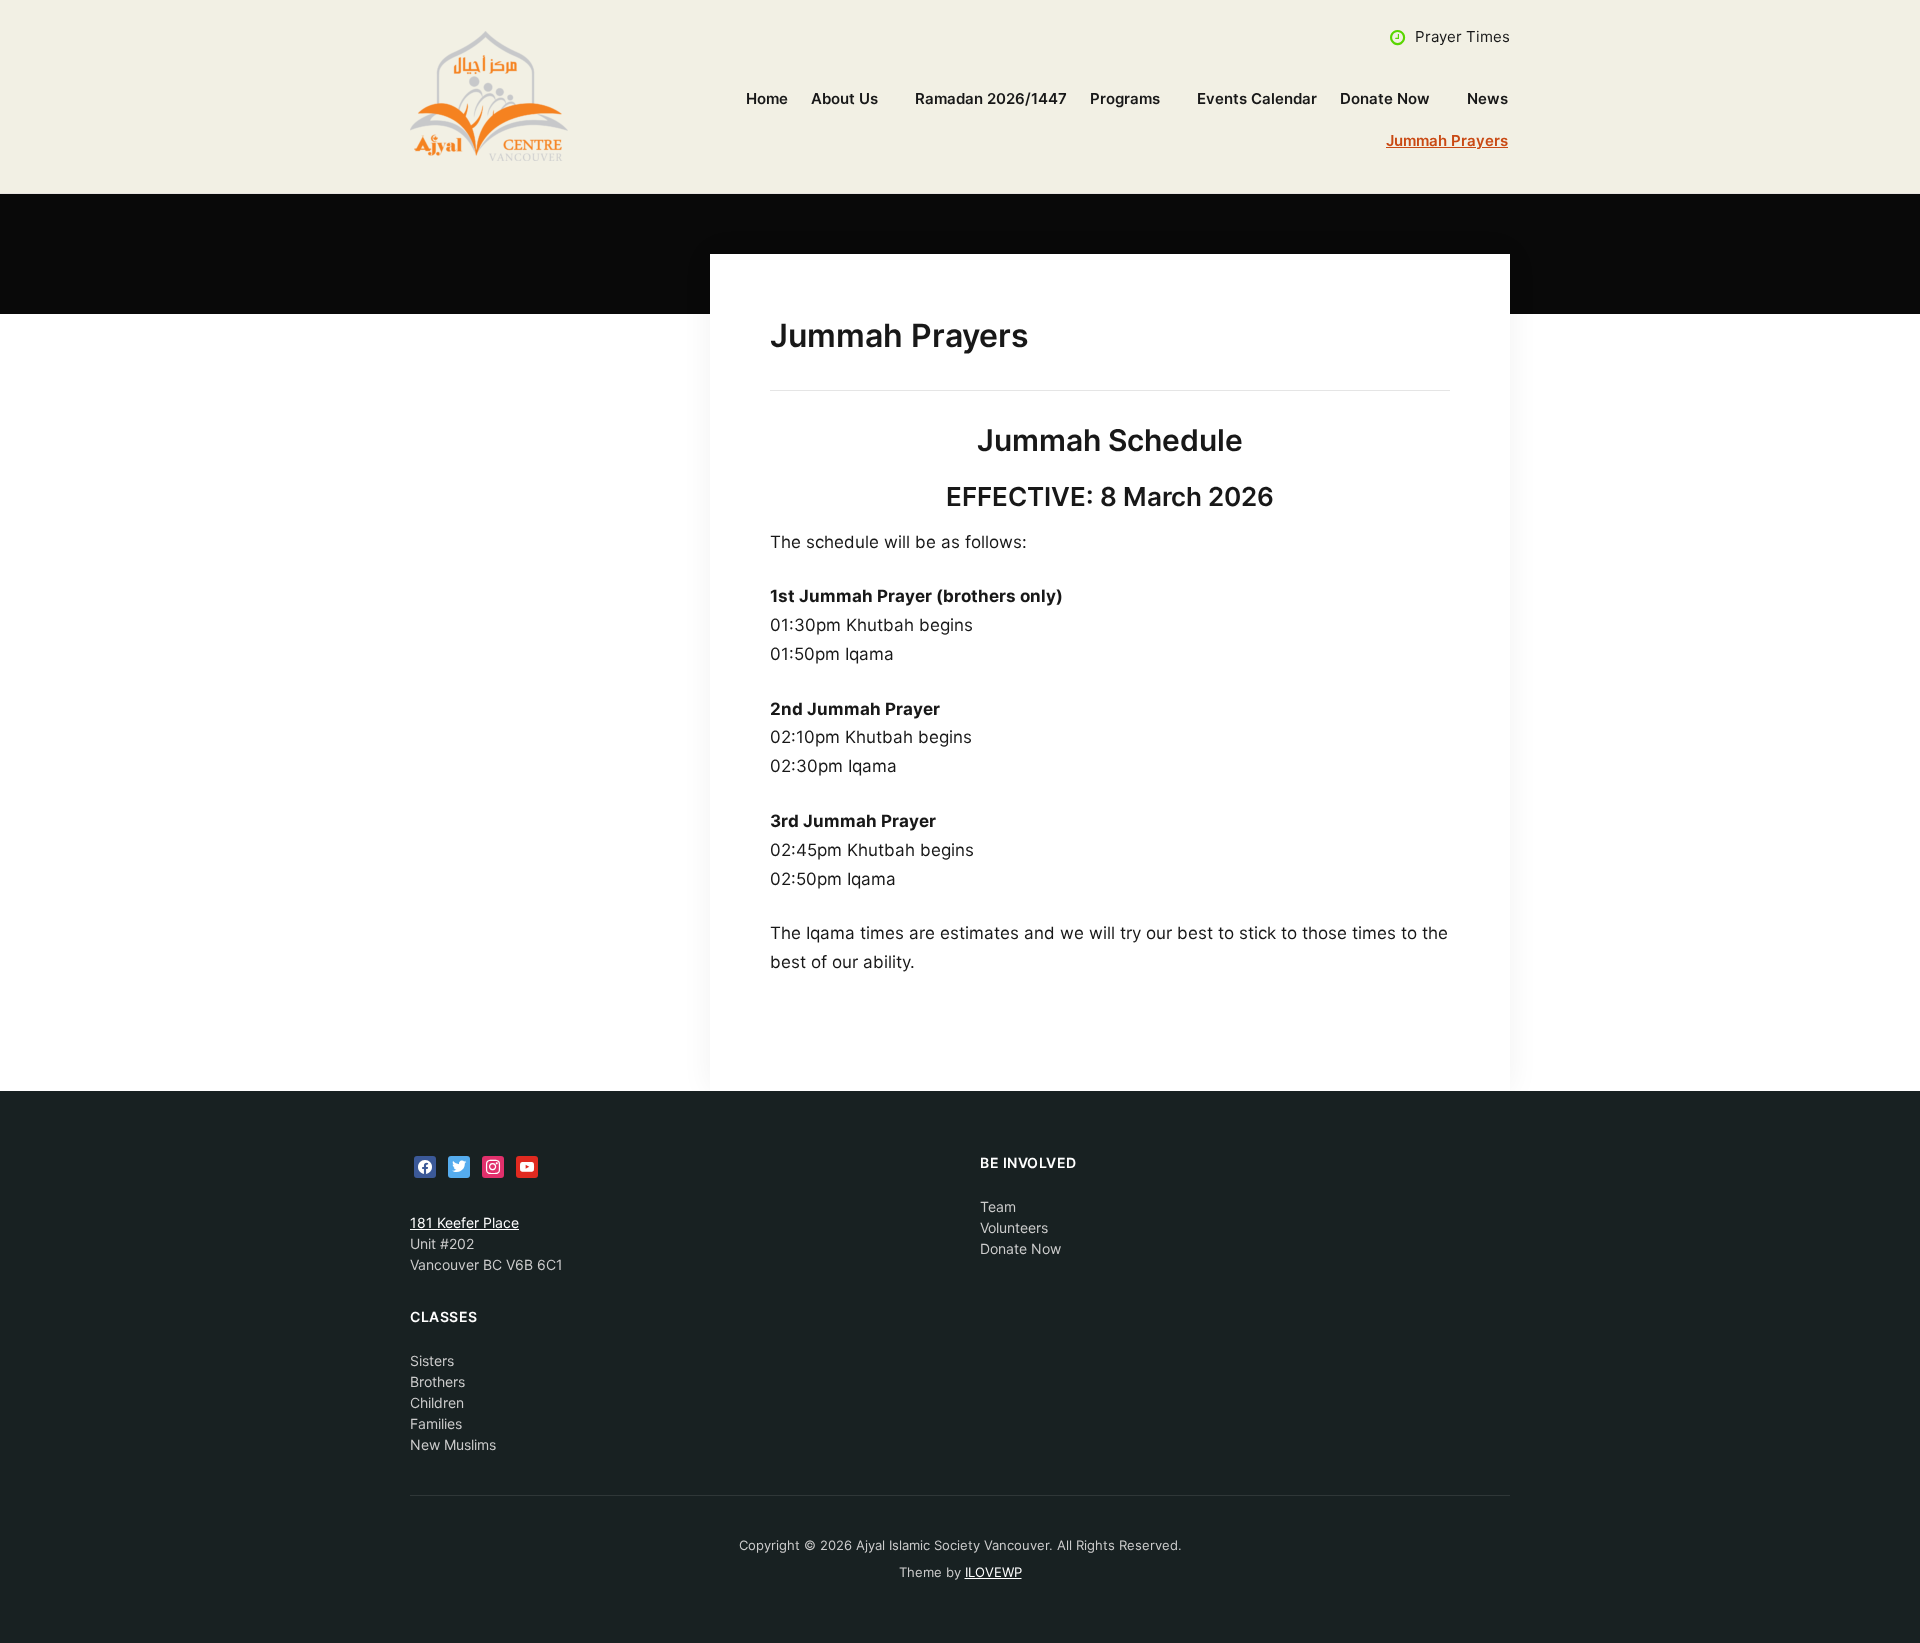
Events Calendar (1257, 98)
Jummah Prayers (1447, 140)
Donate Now (1385, 98)
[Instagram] (493, 1165)
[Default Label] (527, 1165)
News (1487, 98)
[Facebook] (425, 1165)
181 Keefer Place (464, 1222)
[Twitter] (459, 1165)
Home (767, 98)
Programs (1125, 98)
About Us (844, 98)
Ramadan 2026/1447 (991, 98)
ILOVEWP (993, 1572)
